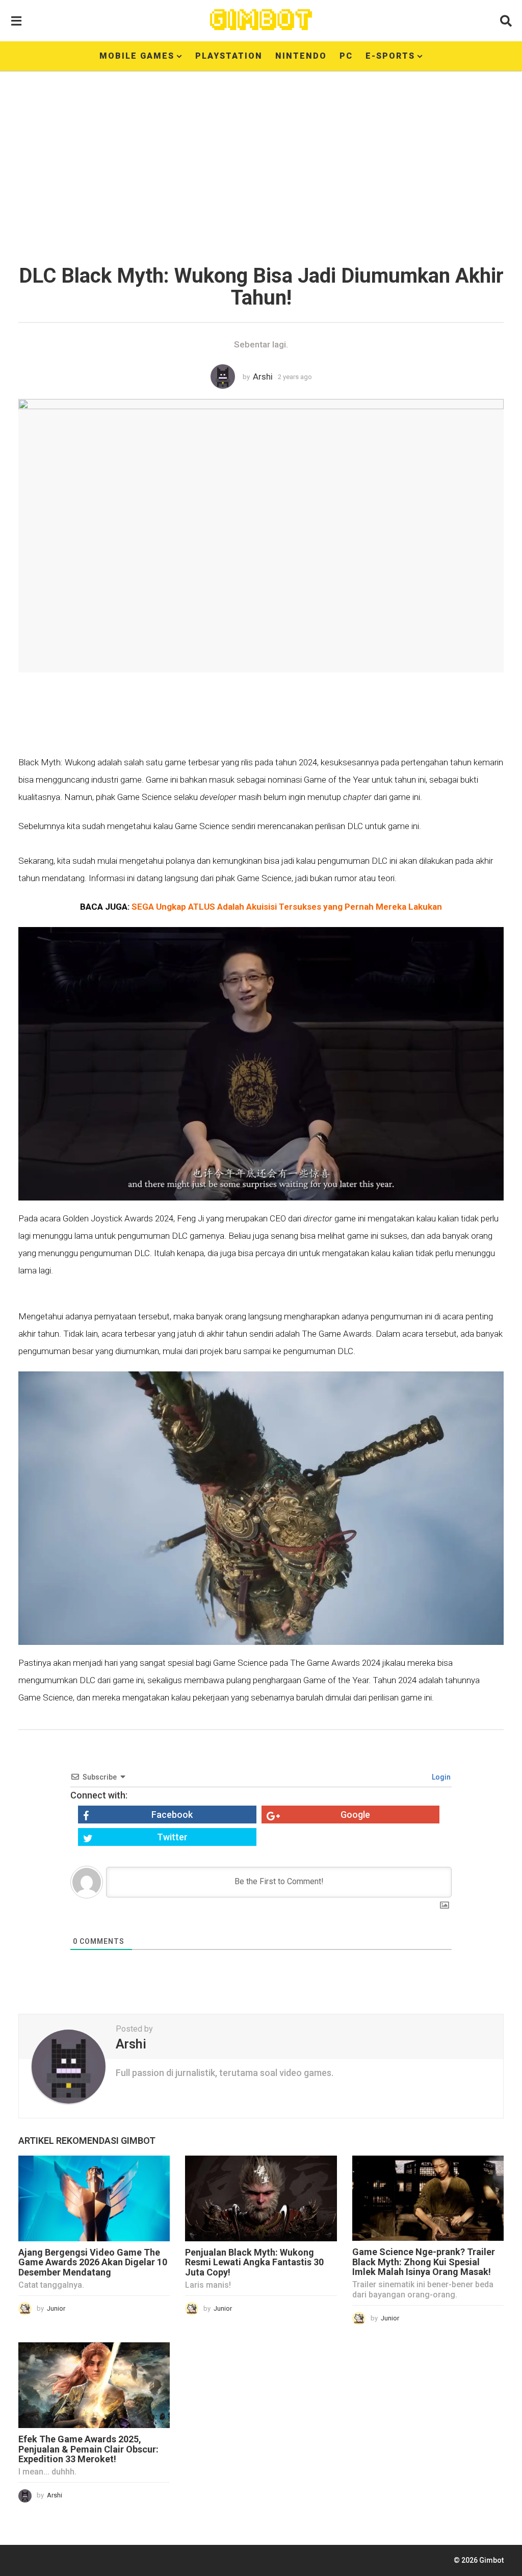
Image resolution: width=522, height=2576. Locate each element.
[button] (16, 20)
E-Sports (390, 56)
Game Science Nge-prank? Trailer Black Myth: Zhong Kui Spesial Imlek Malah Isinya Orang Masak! (424, 2262)
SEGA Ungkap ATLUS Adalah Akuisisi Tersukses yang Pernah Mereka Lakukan (287, 907)
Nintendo (301, 56)
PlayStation (229, 56)
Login (440, 1777)
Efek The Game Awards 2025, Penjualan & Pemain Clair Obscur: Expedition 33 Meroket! (88, 2449)
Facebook (172, 1815)
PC (346, 56)
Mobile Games (137, 56)
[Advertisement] (261, 161)
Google (355, 1815)
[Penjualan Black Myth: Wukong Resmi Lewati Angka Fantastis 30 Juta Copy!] (261, 2198)
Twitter (172, 1837)
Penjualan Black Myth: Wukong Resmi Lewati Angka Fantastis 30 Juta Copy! (254, 2262)
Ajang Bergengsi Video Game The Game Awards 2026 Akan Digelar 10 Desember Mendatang (93, 2262)
